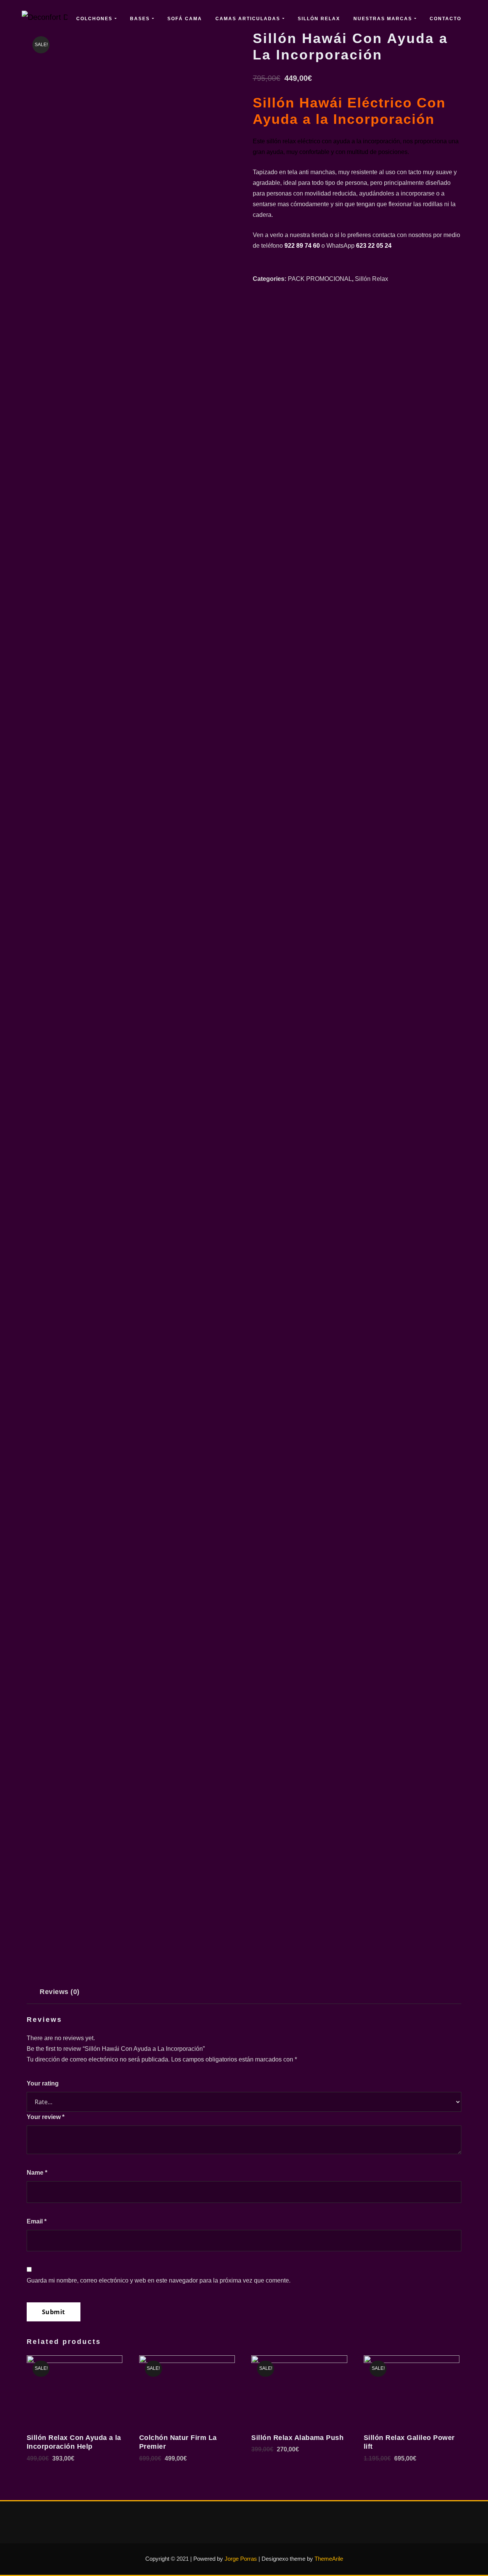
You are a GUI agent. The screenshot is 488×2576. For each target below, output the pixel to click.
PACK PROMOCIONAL (320, 279)
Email (37, 2221)
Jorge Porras (241, 2559)
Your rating (43, 2083)
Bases (141, 19)
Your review (46, 2117)
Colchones (95, 19)
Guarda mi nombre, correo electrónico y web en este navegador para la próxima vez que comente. (159, 2280)
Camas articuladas (249, 19)
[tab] (60, 1995)
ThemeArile (329, 2559)
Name (37, 2173)
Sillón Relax (319, 19)
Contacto (445, 19)
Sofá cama (185, 19)
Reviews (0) (59, 1992)
